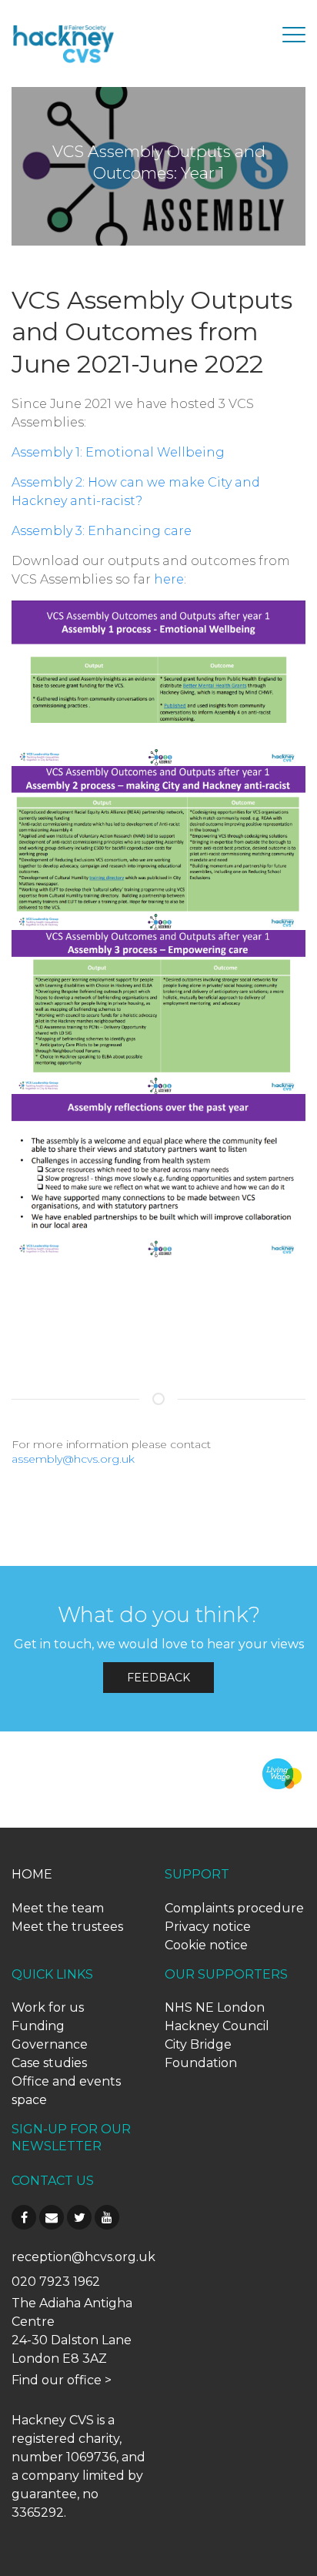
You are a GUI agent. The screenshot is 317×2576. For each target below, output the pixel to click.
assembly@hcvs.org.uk (73, 1459)
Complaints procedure (234, 1908)
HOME (32, 1874)
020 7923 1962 (56, 2282)
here (169, 579)
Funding (38, 2026)
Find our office (57, 2380)
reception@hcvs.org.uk (83, 2257)
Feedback (158, 1678)
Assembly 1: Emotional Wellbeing (118, 452)
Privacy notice (208, 1927)
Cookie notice (206, 1945)
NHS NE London (215, 2007)
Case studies (49, 2063)
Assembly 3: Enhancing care (102, 531)
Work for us (48, 2007)
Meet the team (58, 1908)
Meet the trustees (67, 1927)
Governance (50, 2044)
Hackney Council (217, 2026)
